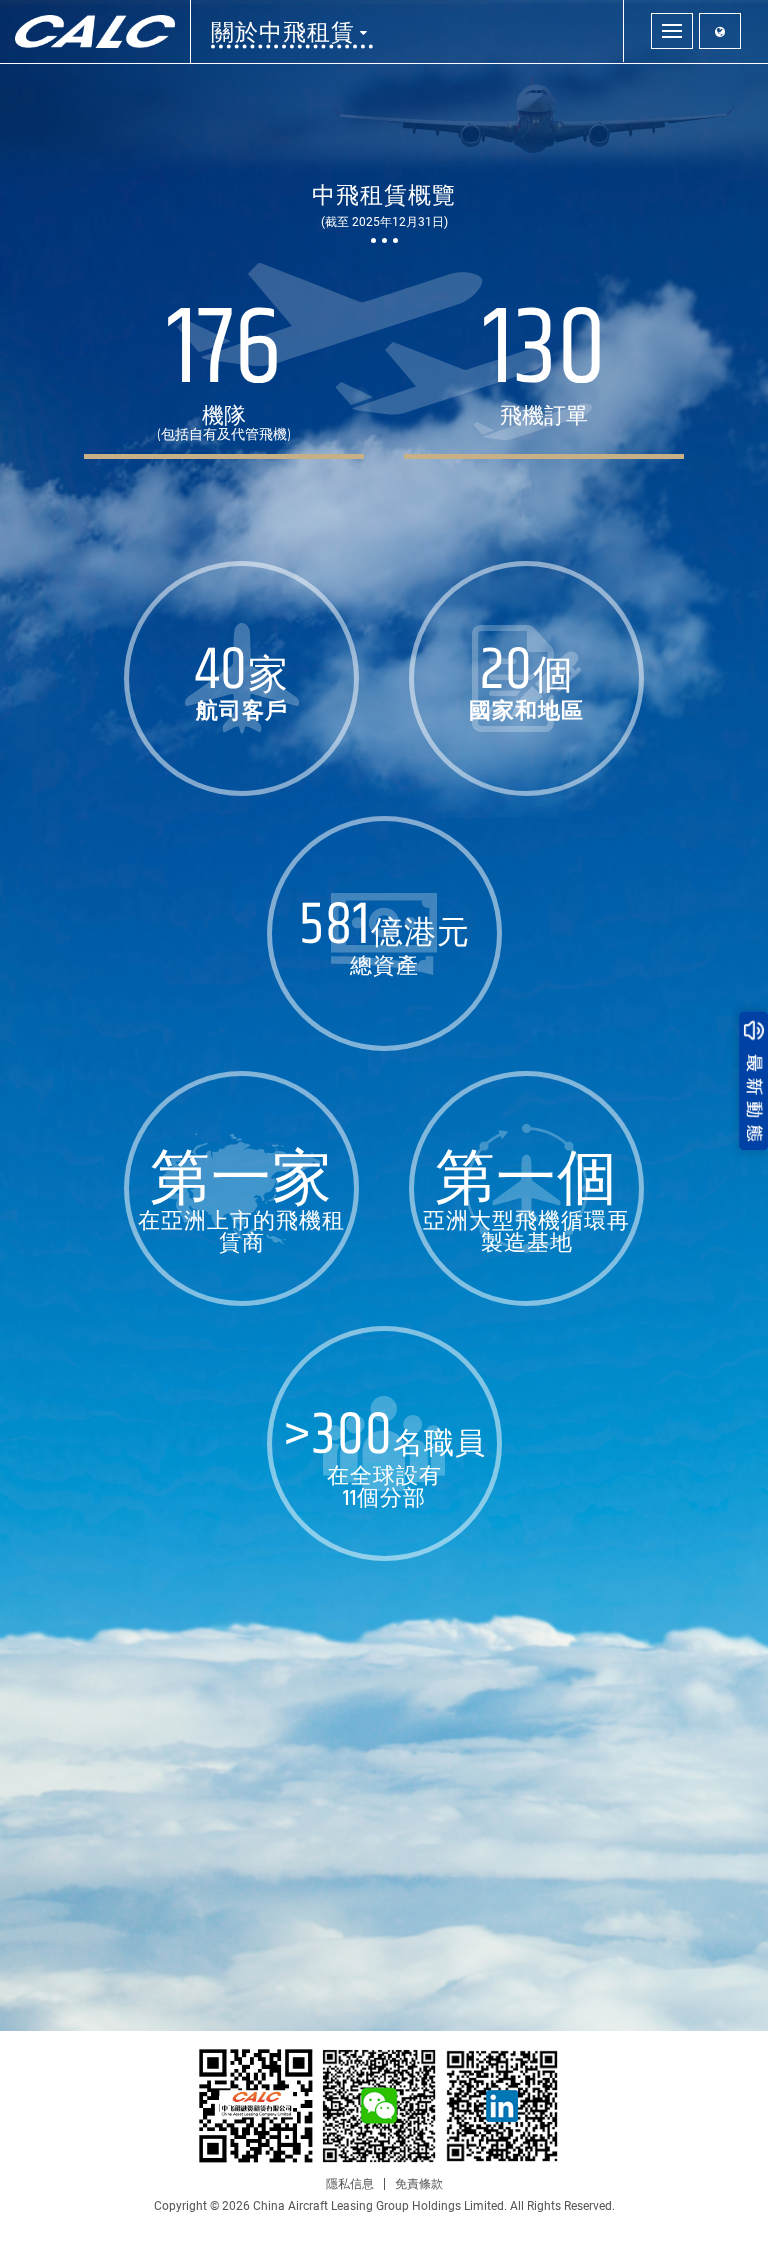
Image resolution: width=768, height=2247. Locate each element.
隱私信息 (350, 2184)
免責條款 (419, 2184)
